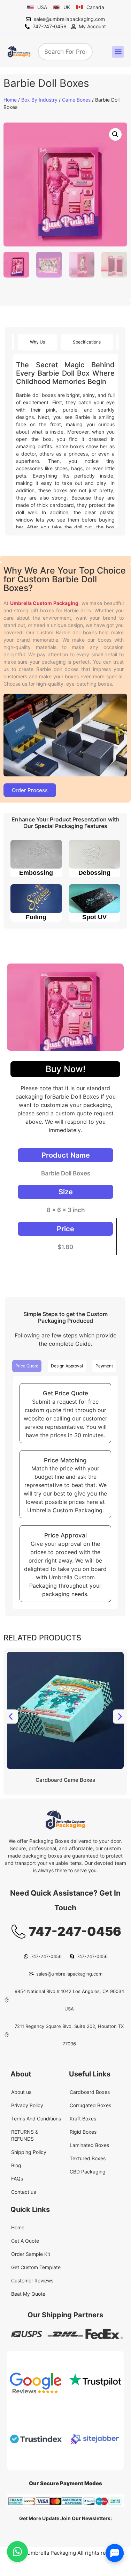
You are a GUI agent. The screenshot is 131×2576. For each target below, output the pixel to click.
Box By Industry (39, 100)
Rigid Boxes (83, 2132)
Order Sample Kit (31, 2254)
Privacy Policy (27, 2105)
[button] (118, 52)
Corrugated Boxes (90, 2105)
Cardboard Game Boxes (65, 1780)
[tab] (37, 342)
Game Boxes (76, 100)
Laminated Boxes (89, 2145)
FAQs (17, 2179)
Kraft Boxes (83, 2119)
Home (10, 100)
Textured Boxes (88, 2158)
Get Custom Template (36, 2267)
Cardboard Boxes (90, 2092)
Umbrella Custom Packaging (44, 603)
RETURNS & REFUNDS (25, 2135)
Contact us (24, 2192)
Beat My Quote (28, 2294)
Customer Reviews (32, 2280)
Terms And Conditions (36, 2119)
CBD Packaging (88, 2172)
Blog (16, 2165)
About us (21, 2092)
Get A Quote (25, 2241)
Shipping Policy (29, 2152)
